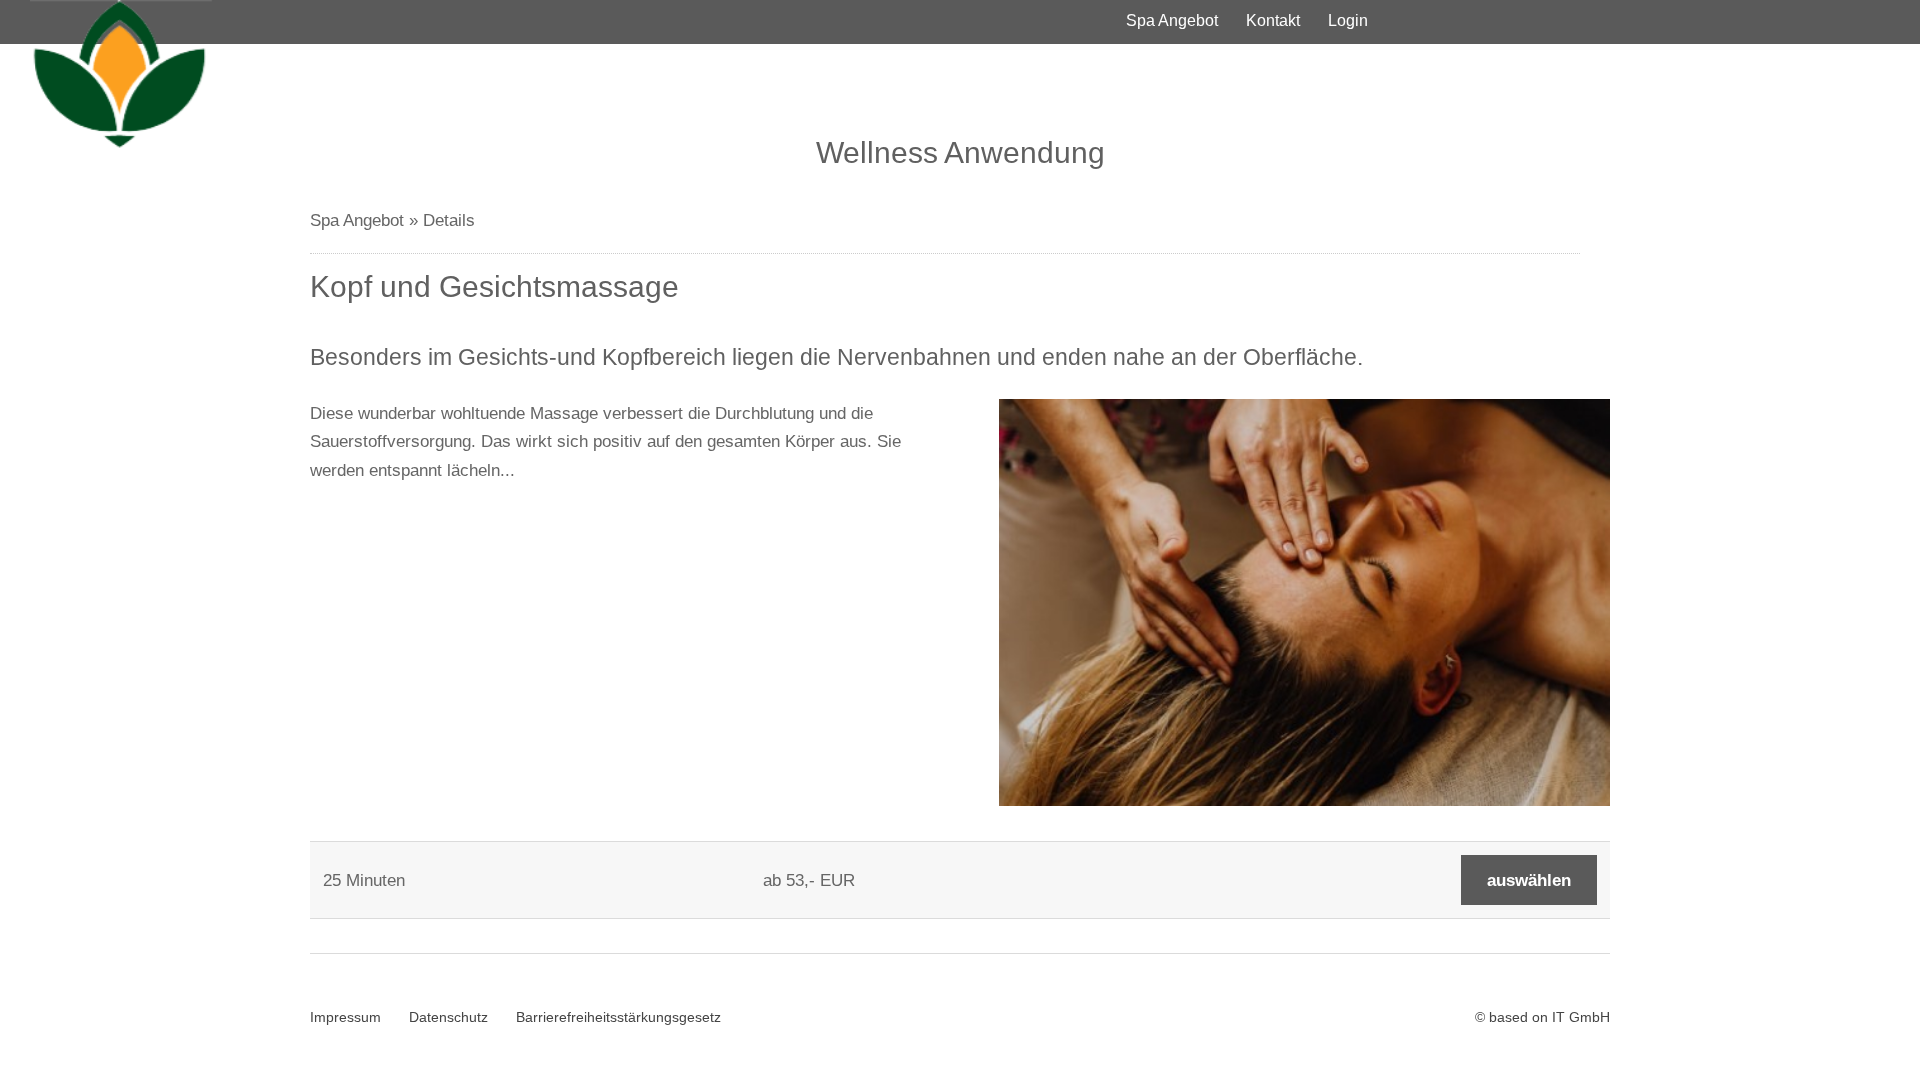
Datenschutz (448, 1017)
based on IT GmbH (1549, 1017)
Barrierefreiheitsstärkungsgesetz (618, 1017)
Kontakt (1273, 20)
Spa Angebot (1172, 20)
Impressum (345, 1017)
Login (1348, 20)
